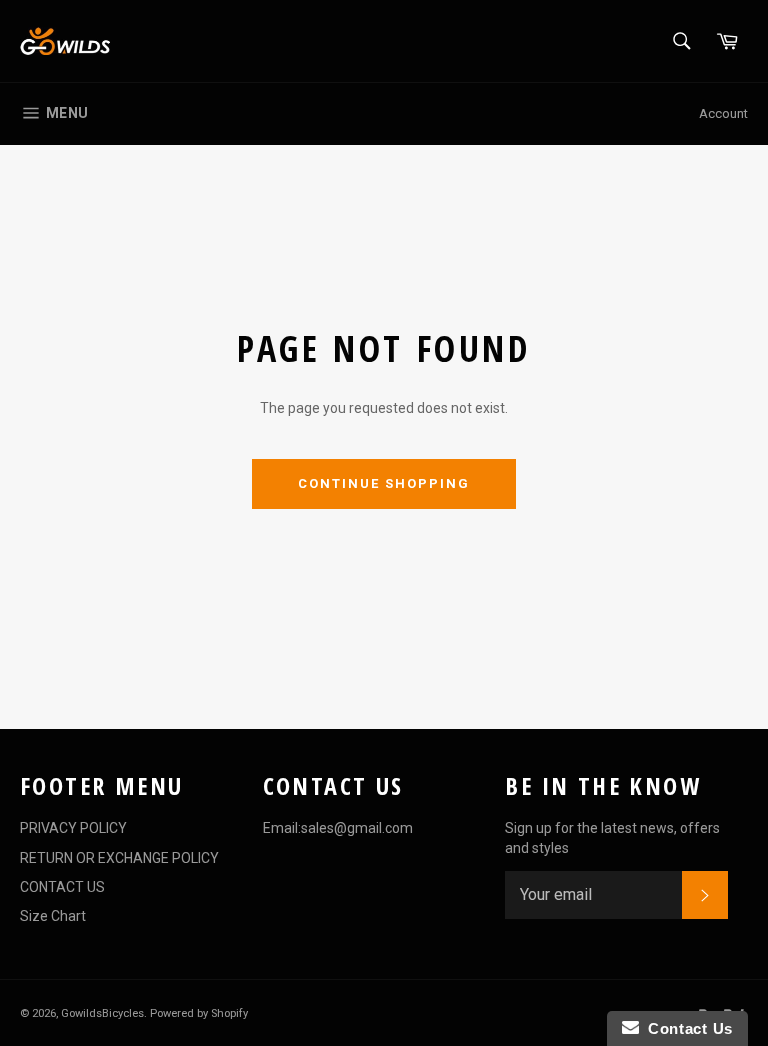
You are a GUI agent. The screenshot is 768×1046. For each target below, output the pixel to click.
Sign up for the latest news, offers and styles (612, 837)
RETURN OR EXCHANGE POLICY (119, 858)
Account (723, 113)
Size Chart (53, 916)
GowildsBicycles (102, 1013)
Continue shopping (383, 483)
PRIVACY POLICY (73, 828)
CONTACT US (62, 887)
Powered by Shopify (199, 1013)
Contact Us (686, 1028)
